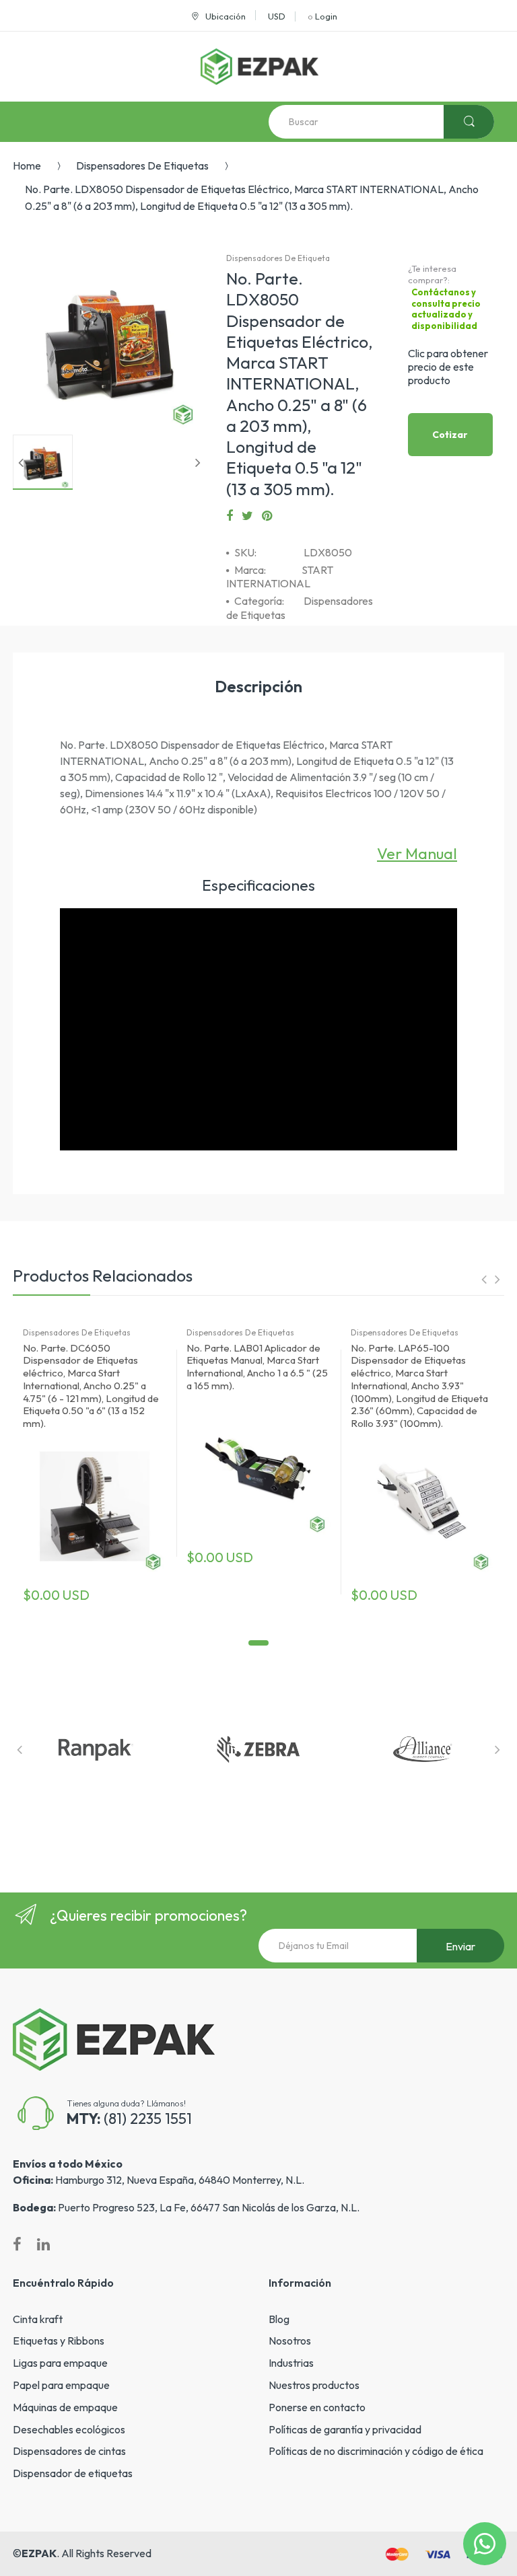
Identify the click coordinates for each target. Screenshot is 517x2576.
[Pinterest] (267, 516)
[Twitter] (247, 516)
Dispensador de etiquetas (73, 2473)
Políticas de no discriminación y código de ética (376, 2451)
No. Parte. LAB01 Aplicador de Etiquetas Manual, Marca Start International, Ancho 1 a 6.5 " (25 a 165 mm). (257, 1367)
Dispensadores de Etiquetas (142, 165)
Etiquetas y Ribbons (59, 2341)
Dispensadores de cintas (69, 2451)
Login (326, 16)
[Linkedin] (43, 2244)
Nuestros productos (314, 2385)
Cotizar (450, 435)
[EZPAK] (260, 67)
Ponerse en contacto (317, 2407)
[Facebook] (230, 516)
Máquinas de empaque (65, 2407)
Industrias (291, 2363)
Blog (279, 2319)
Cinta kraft (38, 2319)
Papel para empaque (61, 2385)
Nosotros (290, 2341)
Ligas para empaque (60, 2363)
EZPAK (39, 2553)
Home (27, 165)
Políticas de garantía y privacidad (345, 2429)
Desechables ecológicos (69, 2429)
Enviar (460, 1946)
